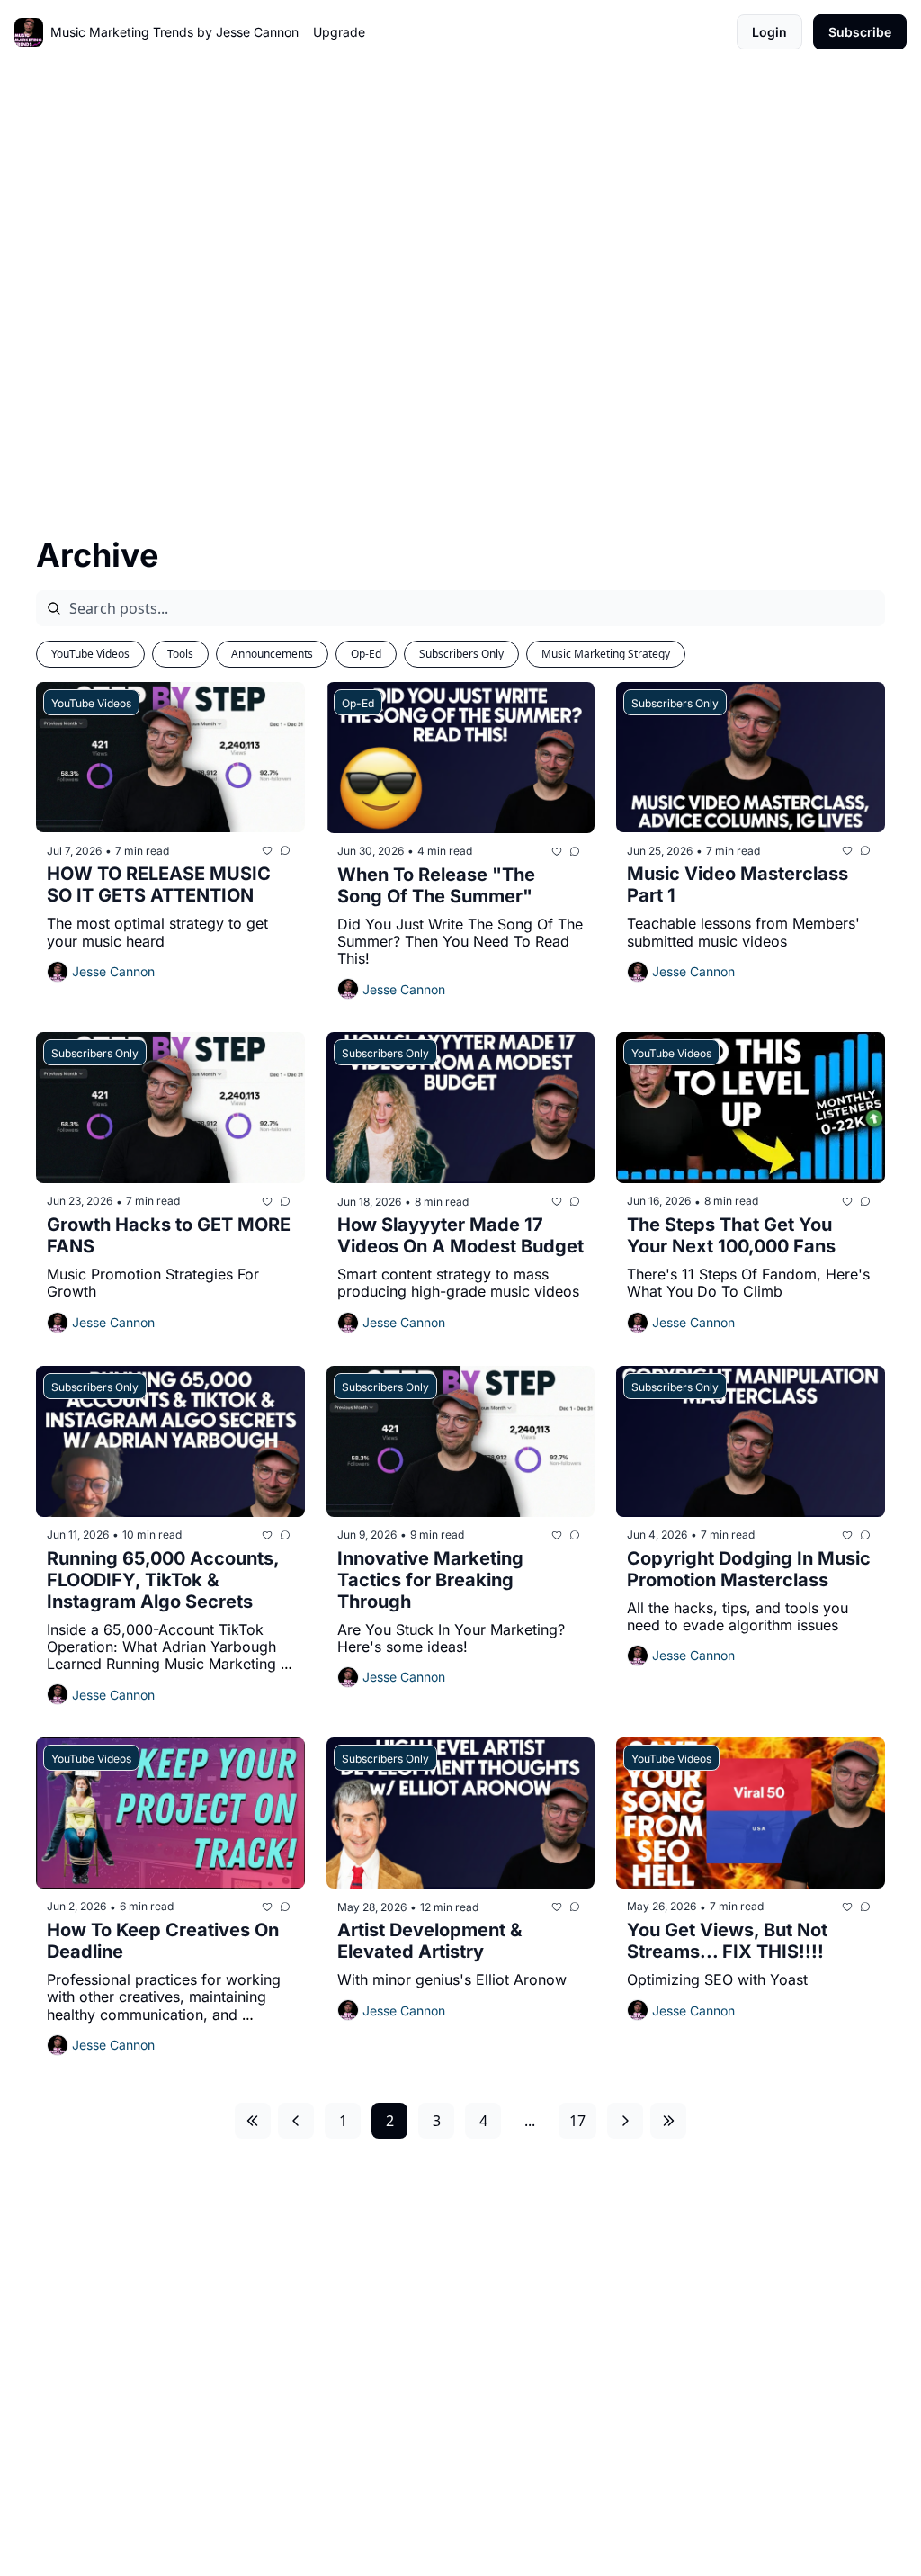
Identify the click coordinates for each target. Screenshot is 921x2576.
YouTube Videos (90, 654)
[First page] (253, 2121)
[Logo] (29, 32)
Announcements (272, 654)
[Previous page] (296, 2121)
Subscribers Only (461, 654)
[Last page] (668, 2121)
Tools (180, 654)
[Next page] (625, 2121)
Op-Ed (366, 654)
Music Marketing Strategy (606, 654)
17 (577, 2121)
